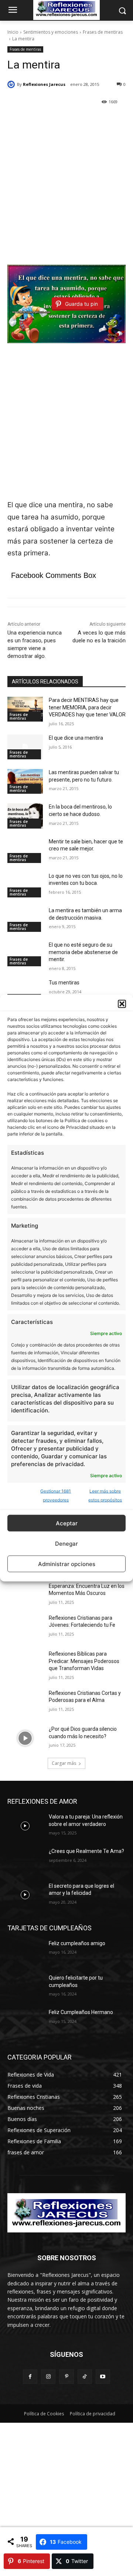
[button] (122, 1004)
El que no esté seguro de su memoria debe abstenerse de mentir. (83, 952)
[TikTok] (85, 2377)
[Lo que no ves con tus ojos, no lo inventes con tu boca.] (25, 885)
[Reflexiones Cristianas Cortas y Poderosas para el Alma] (25, 1702)
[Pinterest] (66, 2377)
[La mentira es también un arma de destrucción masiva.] (25, 919)
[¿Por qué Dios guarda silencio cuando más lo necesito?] (25, 1738)
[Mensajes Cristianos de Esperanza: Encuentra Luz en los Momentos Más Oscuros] (25, 1588)
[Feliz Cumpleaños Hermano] (25, 2021)
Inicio (13, 32)
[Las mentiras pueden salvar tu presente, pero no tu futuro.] (25, 781)
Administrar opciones (67, 1564)
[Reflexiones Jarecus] (12, 84)
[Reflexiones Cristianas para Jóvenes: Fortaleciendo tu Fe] (25, 1627)
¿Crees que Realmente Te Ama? (86, 1851)
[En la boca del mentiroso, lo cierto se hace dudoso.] (25, 816)
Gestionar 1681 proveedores (56, 1496)
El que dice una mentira (76, 738)
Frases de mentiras (103, 32)
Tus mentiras (64, 983)
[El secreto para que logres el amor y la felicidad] (25, 1895)
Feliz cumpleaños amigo (77, 1943)
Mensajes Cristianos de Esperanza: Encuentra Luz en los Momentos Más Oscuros (87, 1586)
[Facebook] (30, 2377)
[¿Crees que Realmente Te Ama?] (25, 1860)
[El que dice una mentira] (25, 747)
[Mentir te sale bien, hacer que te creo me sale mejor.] (25, 851)
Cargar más (64, 1763)
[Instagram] (48, 2377)
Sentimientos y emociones (51, 32)
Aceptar (67, 1523)
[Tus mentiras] (25, 992)
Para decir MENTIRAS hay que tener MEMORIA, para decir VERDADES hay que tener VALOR (87, 707)
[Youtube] (103, 2377)
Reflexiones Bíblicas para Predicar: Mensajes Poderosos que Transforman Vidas (84, 1661)
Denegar (66, 1543)
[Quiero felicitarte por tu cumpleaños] (25, 1987)
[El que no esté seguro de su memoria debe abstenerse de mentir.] (25, 954)
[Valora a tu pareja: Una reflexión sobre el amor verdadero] (25, 1826)
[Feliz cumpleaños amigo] (25, 1952)
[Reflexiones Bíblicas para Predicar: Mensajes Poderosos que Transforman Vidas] (25, 1663)
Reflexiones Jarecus (44, 84)
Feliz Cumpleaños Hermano (81, 2012)
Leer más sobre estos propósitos (105, 1496)
